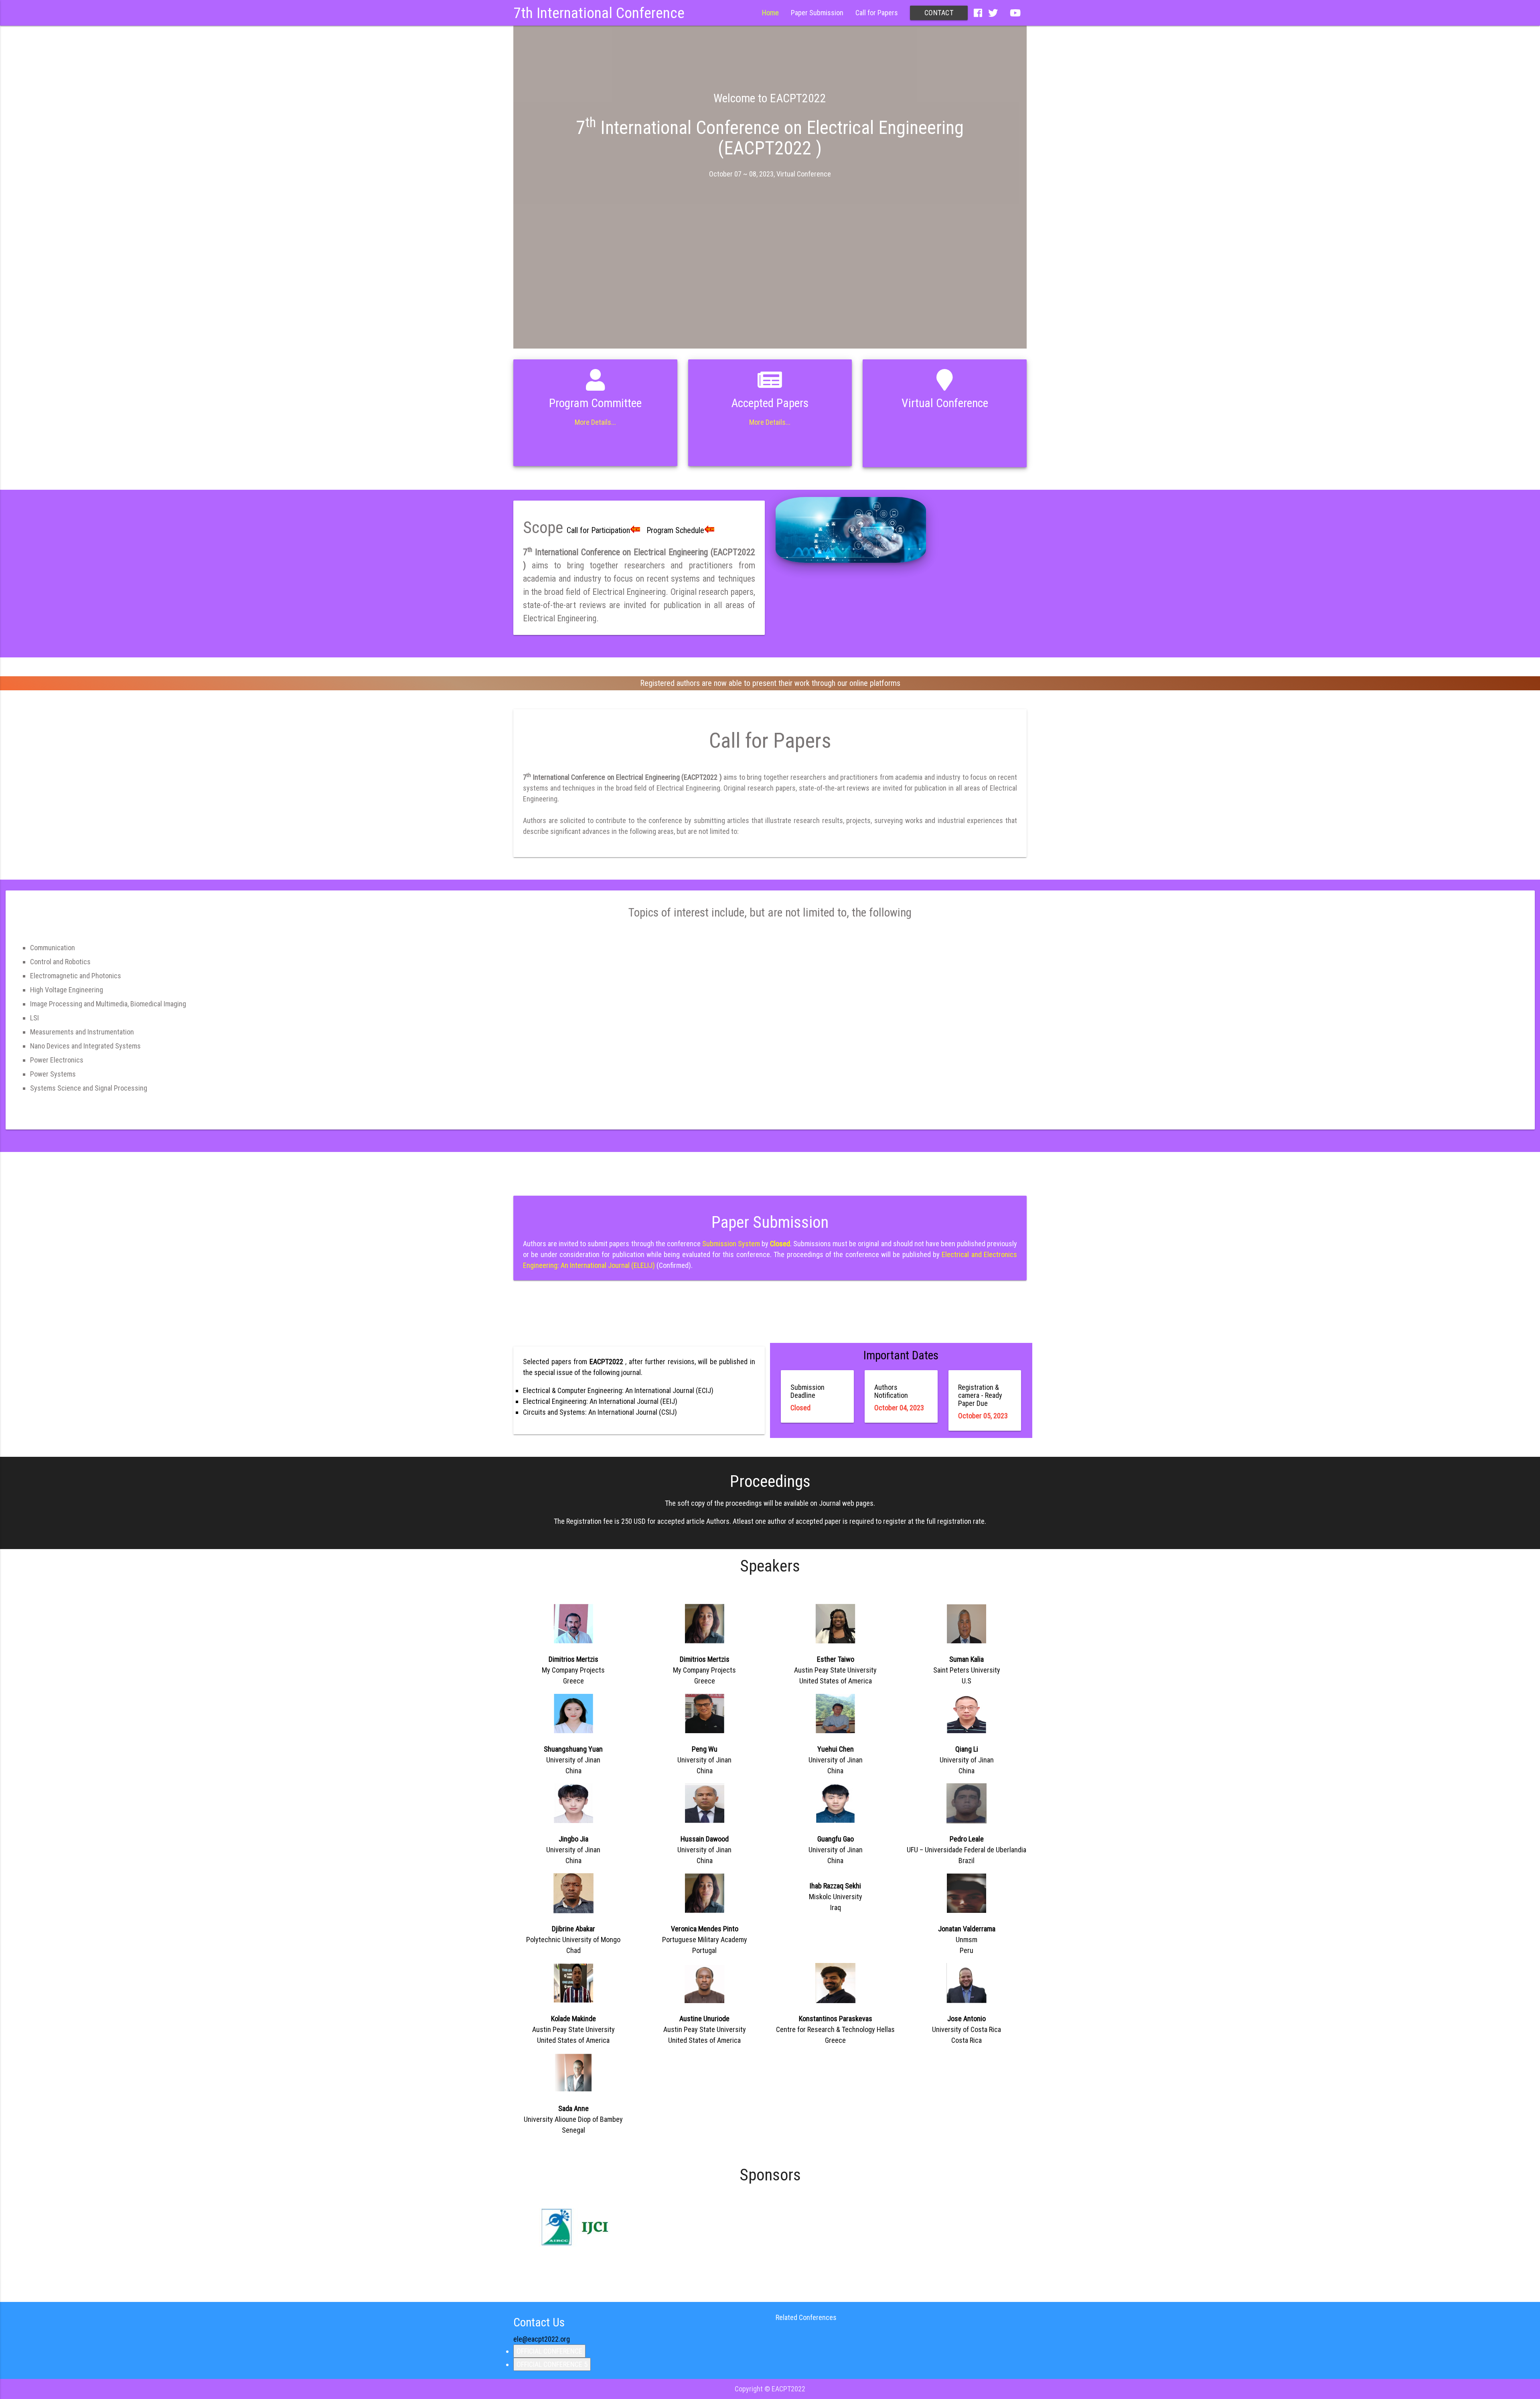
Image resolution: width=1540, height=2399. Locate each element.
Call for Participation (598, 530)
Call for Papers (877, 13)
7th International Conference (599, 13)
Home (770, 13)
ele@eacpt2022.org (542, 2339)
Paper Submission (817, 13)
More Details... (595, 422)
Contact (939, 13)
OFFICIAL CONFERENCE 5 (552, 2364)
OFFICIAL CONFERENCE (549, 2351)
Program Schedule (675, 530)
